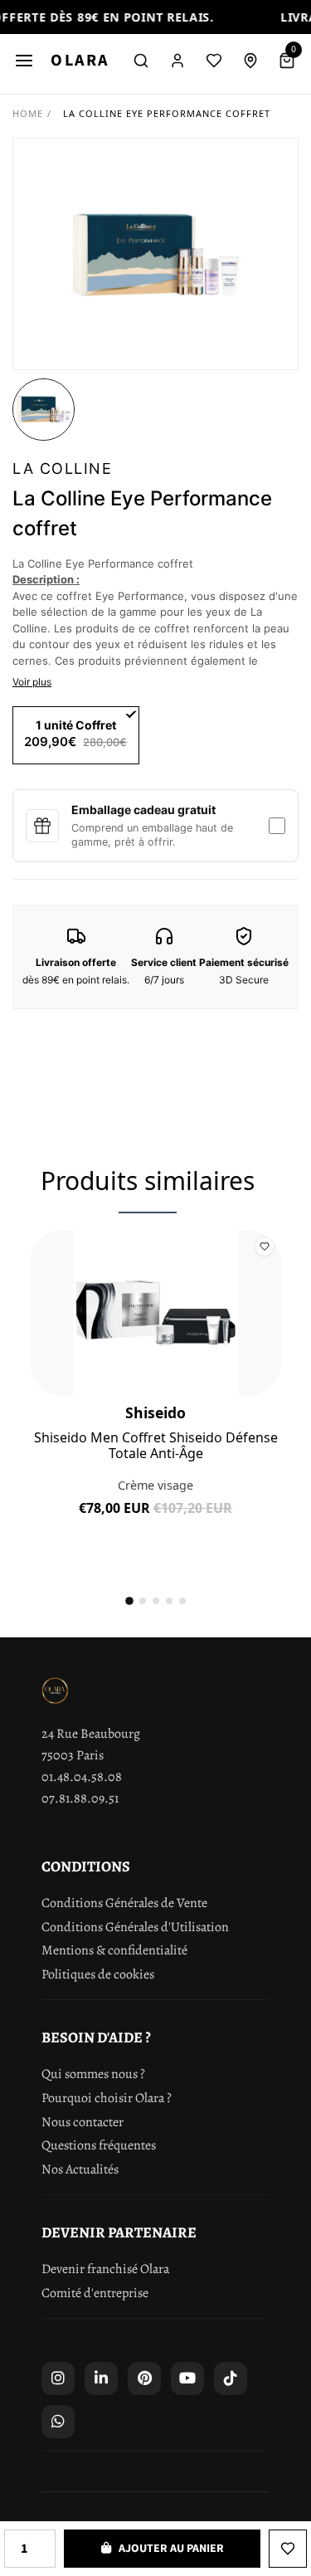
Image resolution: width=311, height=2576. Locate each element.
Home (28, 113)
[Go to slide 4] (169, 1601)
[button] (44, 410)
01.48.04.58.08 (82, 1777)
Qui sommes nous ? (93, 2074)
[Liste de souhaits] (214, 61)
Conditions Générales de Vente (124, 1903)
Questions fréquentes (99, 2145)
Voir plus (32, 682)
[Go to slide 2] (143, 1601)
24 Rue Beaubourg (91, 1734)
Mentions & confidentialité (114, 1950)
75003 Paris (73, 1755)
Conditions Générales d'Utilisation (135, 1927)
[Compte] (177, 61)
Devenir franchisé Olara (105, 2269)
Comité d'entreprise (95, 2293)
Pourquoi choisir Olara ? (107, 2098)
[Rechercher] (141, 61)
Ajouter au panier (155, 1521)
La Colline (62, 468)
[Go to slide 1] (129, 1601)
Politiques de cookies (98, 1974)
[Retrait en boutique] (250, 61)
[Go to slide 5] (182, 1601)
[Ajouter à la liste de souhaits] (288, 2549)
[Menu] (24, 61)
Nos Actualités (80, 2169)
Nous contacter (83, 2122)
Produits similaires (148, 1181)
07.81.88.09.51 (80, 1798)
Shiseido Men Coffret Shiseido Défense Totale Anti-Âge (156, 1446)
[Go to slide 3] (156, 1601)
